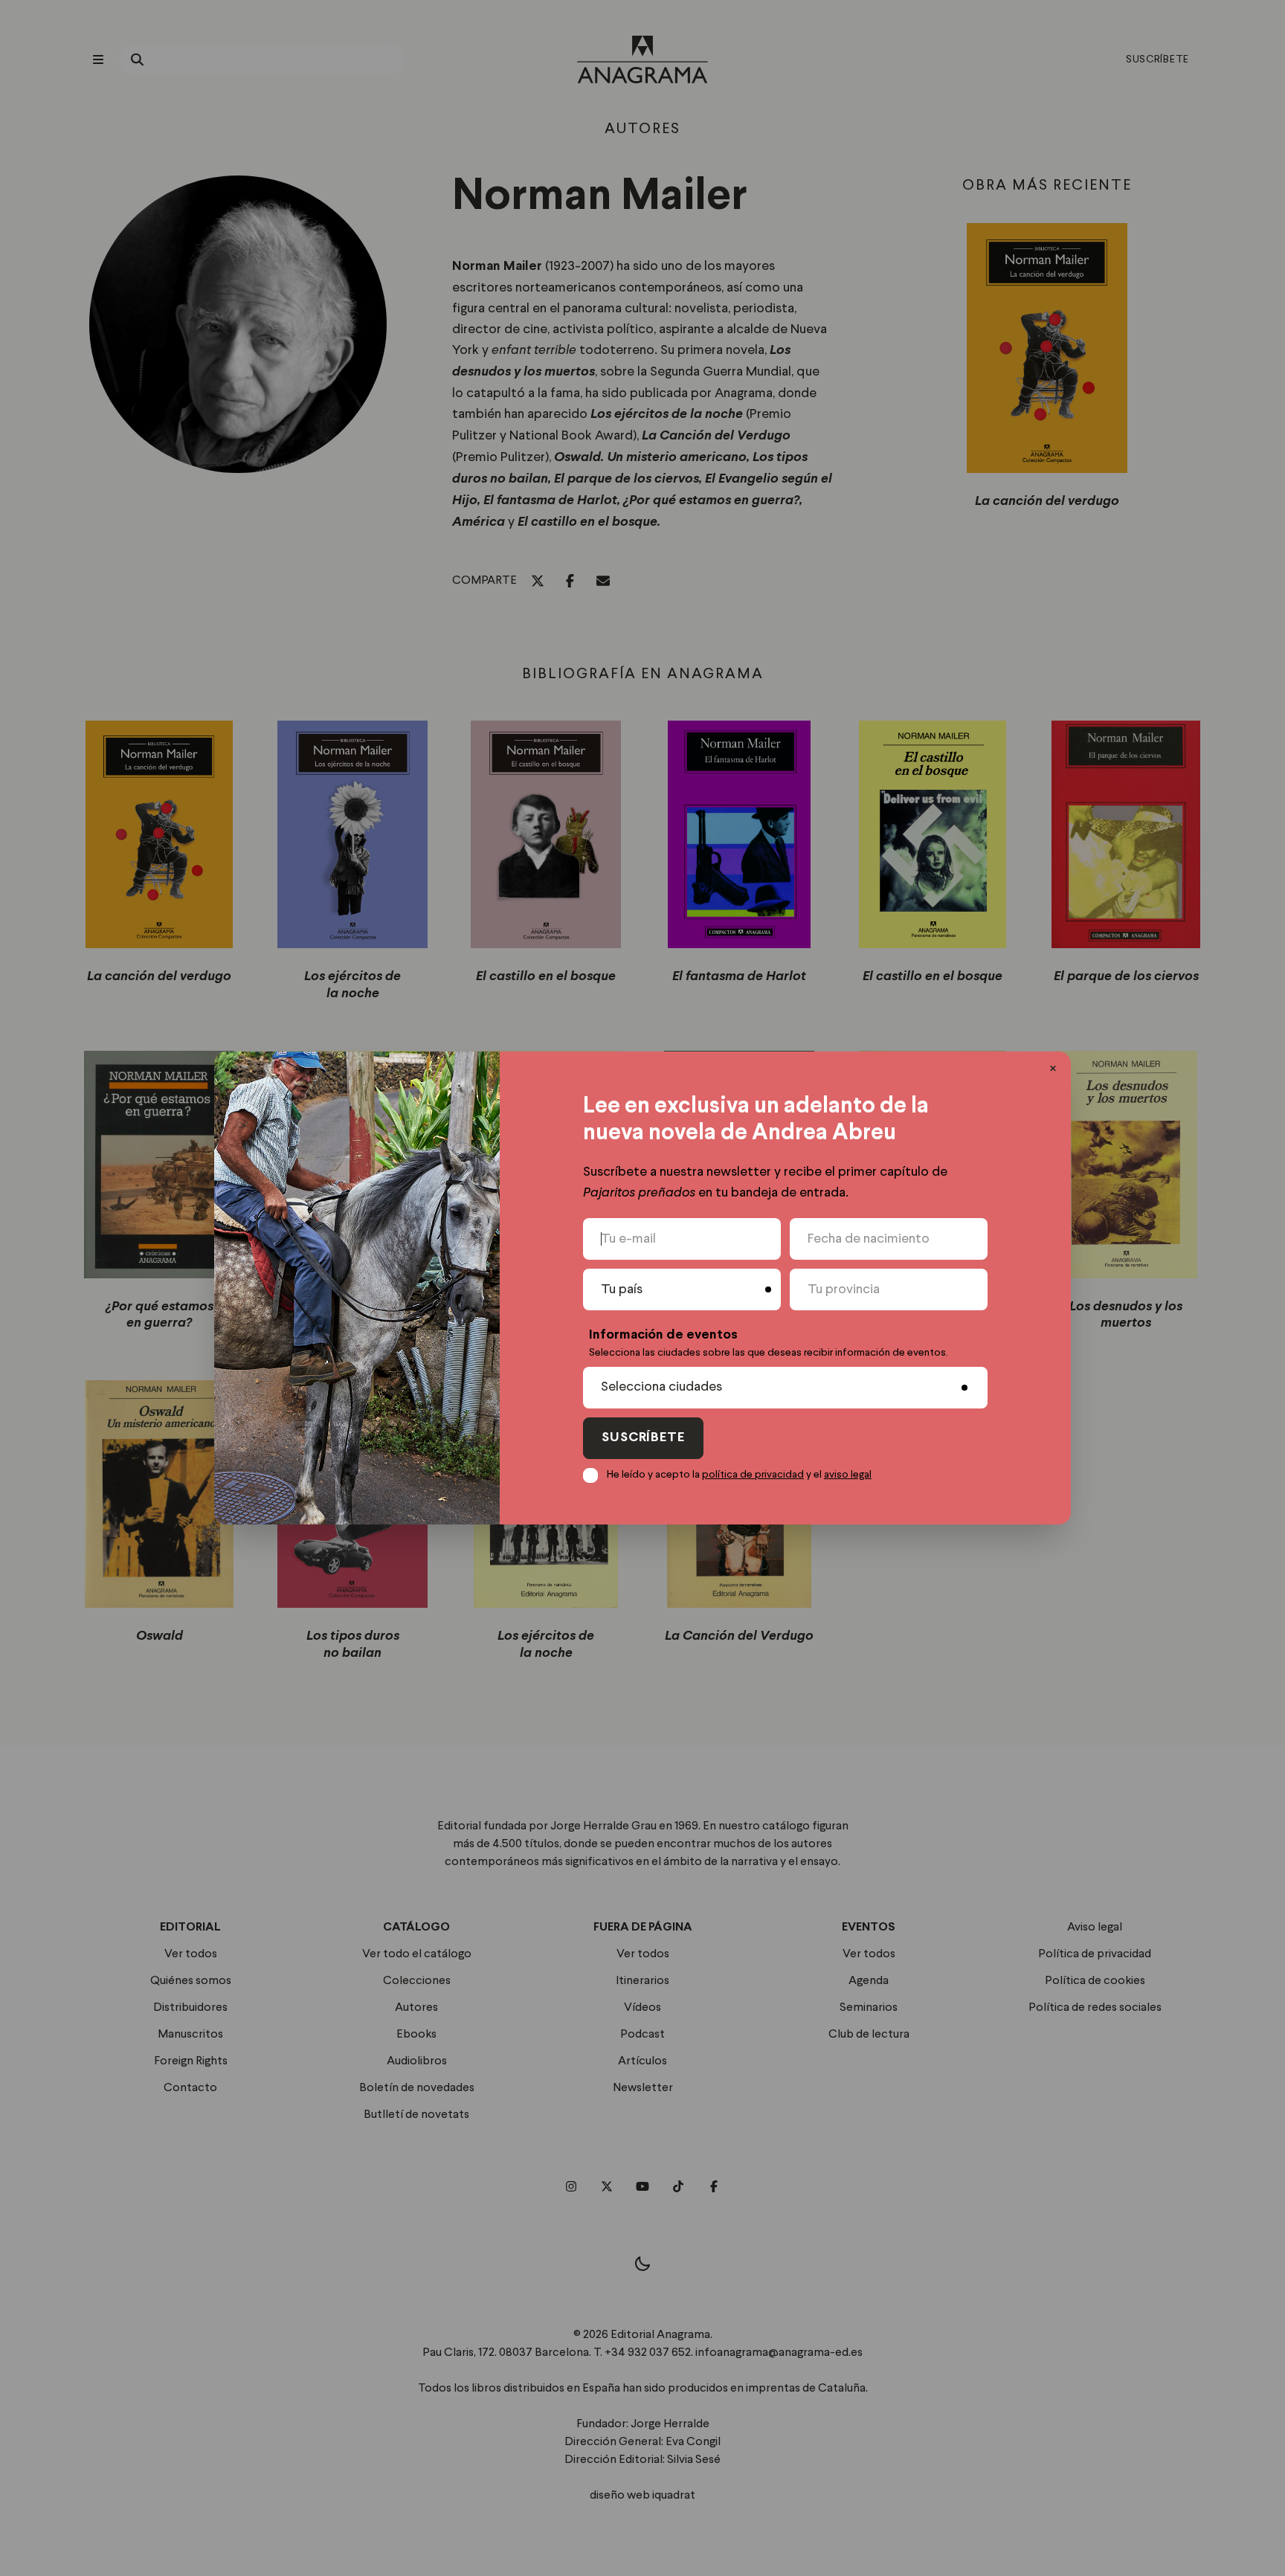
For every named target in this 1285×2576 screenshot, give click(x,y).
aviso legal (848, 1475)
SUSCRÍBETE (643, 1438)
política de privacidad (753, 1475)
